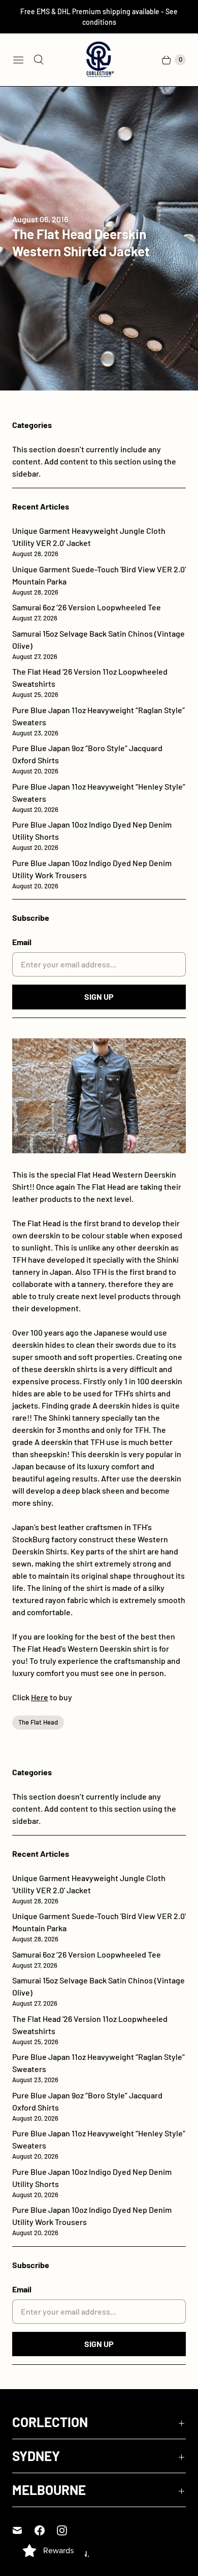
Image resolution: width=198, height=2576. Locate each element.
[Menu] (18, 60)
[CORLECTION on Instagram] (68, 2530)
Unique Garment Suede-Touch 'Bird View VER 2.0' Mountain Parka (99, 580)
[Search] (39, 60)
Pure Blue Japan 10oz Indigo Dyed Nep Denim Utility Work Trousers (92, 874)
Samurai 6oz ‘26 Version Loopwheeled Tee (87, 612)
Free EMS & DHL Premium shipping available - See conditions (99, 17)
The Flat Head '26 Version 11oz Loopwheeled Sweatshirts (90, 682)
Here (40, 1697)
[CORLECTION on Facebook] (46, 2530)
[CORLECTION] (99, 60)
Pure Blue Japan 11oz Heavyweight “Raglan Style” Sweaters (98, 721)
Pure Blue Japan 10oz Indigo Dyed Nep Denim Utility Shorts (92, 835)
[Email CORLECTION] (23, 2530)
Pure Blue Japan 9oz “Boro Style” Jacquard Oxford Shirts (87, 759)
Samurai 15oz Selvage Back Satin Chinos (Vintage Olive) (98, 645)
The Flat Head (38, 1722)
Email (22, 942)
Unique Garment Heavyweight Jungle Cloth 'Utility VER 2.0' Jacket (89, 542)
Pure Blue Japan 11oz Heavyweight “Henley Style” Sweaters (99, 797)
